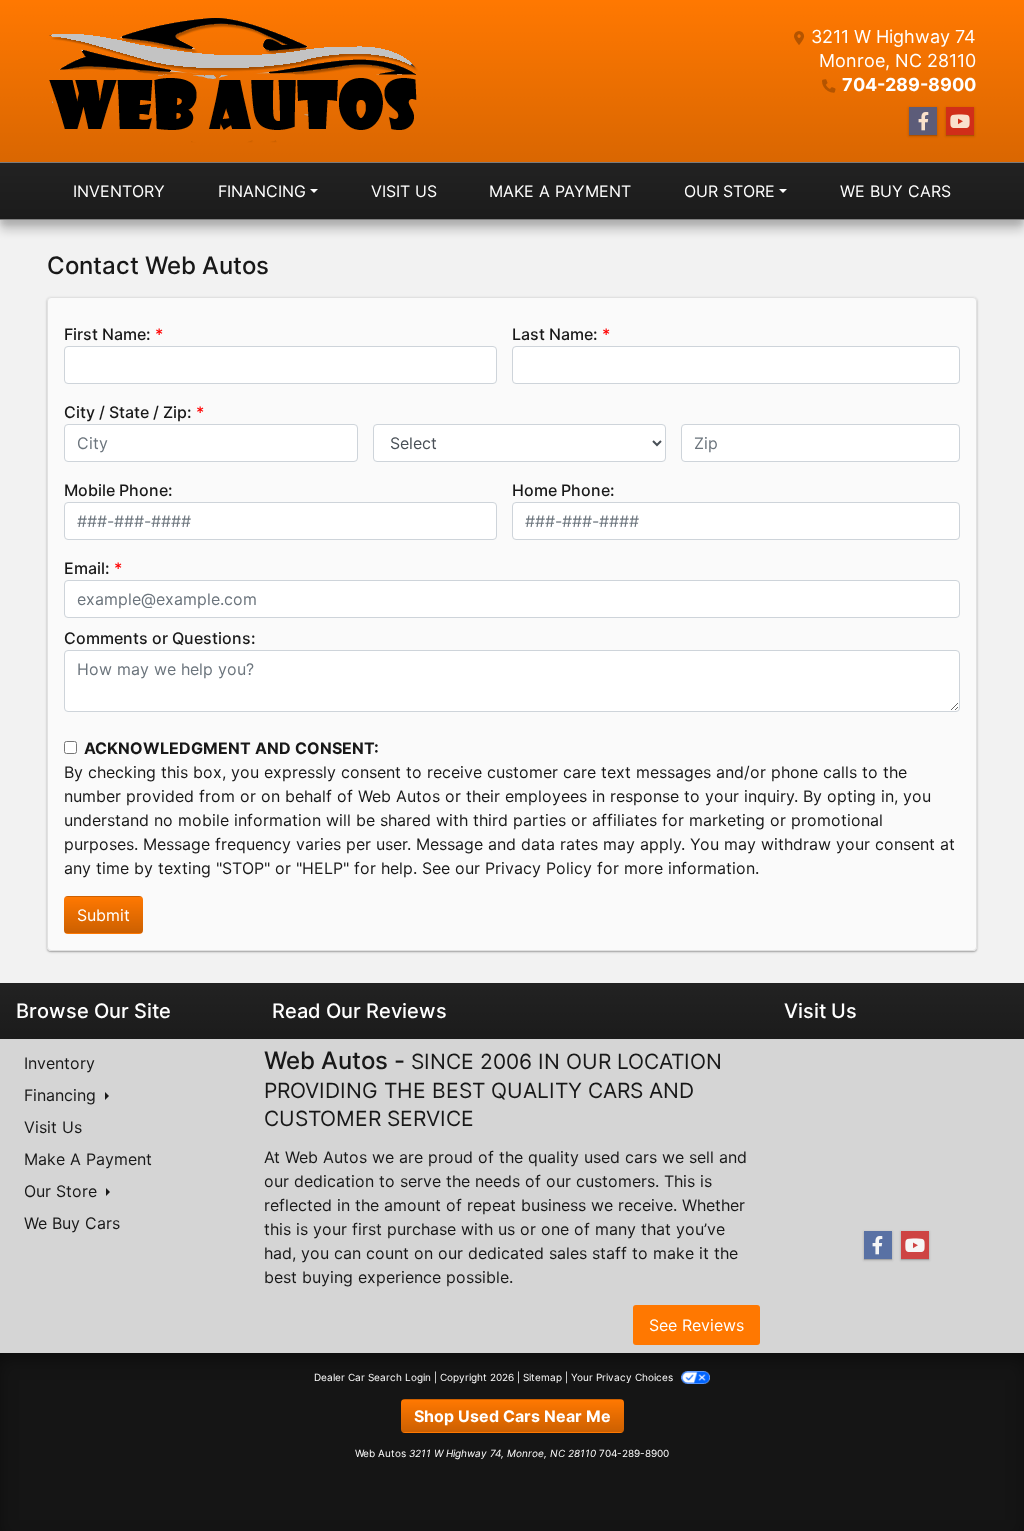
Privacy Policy (538, 868)
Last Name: (555, 334)
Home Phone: (563, 490)
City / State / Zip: (128, 412)
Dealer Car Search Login (372, 1377)
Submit (103, 915)
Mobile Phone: (118, 490)
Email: (87, 568)
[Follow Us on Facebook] (923, 121)
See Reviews (696, 1325)
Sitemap (542, 1377)
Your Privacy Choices (623, 1377)
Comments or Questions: (160, 638)
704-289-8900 (909, 84)
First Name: (107, 334)
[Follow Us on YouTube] (960, 121)
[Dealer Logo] (233, 81)
